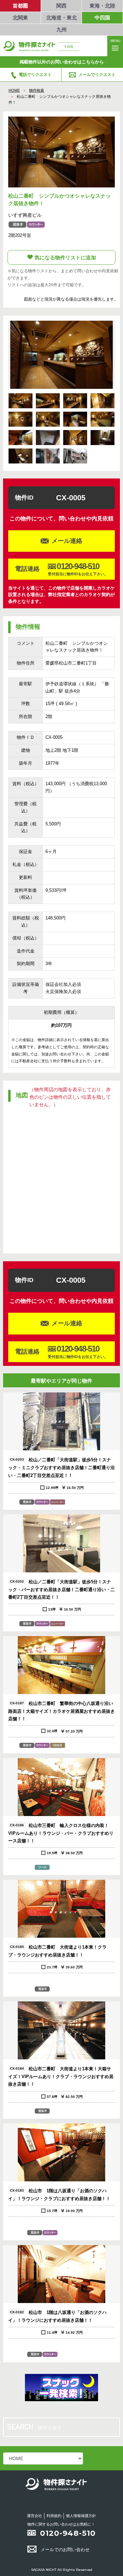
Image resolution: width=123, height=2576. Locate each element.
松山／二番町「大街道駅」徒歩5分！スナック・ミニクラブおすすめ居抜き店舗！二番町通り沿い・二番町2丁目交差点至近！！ (61, 1468)
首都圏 (20, 6)
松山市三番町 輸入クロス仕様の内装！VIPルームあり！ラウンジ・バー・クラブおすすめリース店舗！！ (61, 1833)
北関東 (20, 18)
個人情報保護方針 (81, 2516)
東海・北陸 (102, 6)
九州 (61, 29)
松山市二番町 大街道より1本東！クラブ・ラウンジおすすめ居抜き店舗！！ (57, 1951)
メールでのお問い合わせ (65, 2550)
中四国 (102, 18)
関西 (61, 6)
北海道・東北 (61, 18)
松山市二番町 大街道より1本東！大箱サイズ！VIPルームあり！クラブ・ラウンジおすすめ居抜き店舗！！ (61, 2077)
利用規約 (54, 2516)
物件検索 (37, 90)
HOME (14, 90)
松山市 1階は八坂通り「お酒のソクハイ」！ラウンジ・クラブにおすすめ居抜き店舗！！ (59, 2195)
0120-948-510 (68, 2533)
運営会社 (35, 2516)
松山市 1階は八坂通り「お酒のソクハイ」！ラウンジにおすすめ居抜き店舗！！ (57, 2316)
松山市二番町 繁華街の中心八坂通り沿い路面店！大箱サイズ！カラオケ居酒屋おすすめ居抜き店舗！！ (61, 1711)
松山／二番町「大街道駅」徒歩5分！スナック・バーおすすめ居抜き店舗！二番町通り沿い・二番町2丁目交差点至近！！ (61, 1589)
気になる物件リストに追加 (65, 257)
